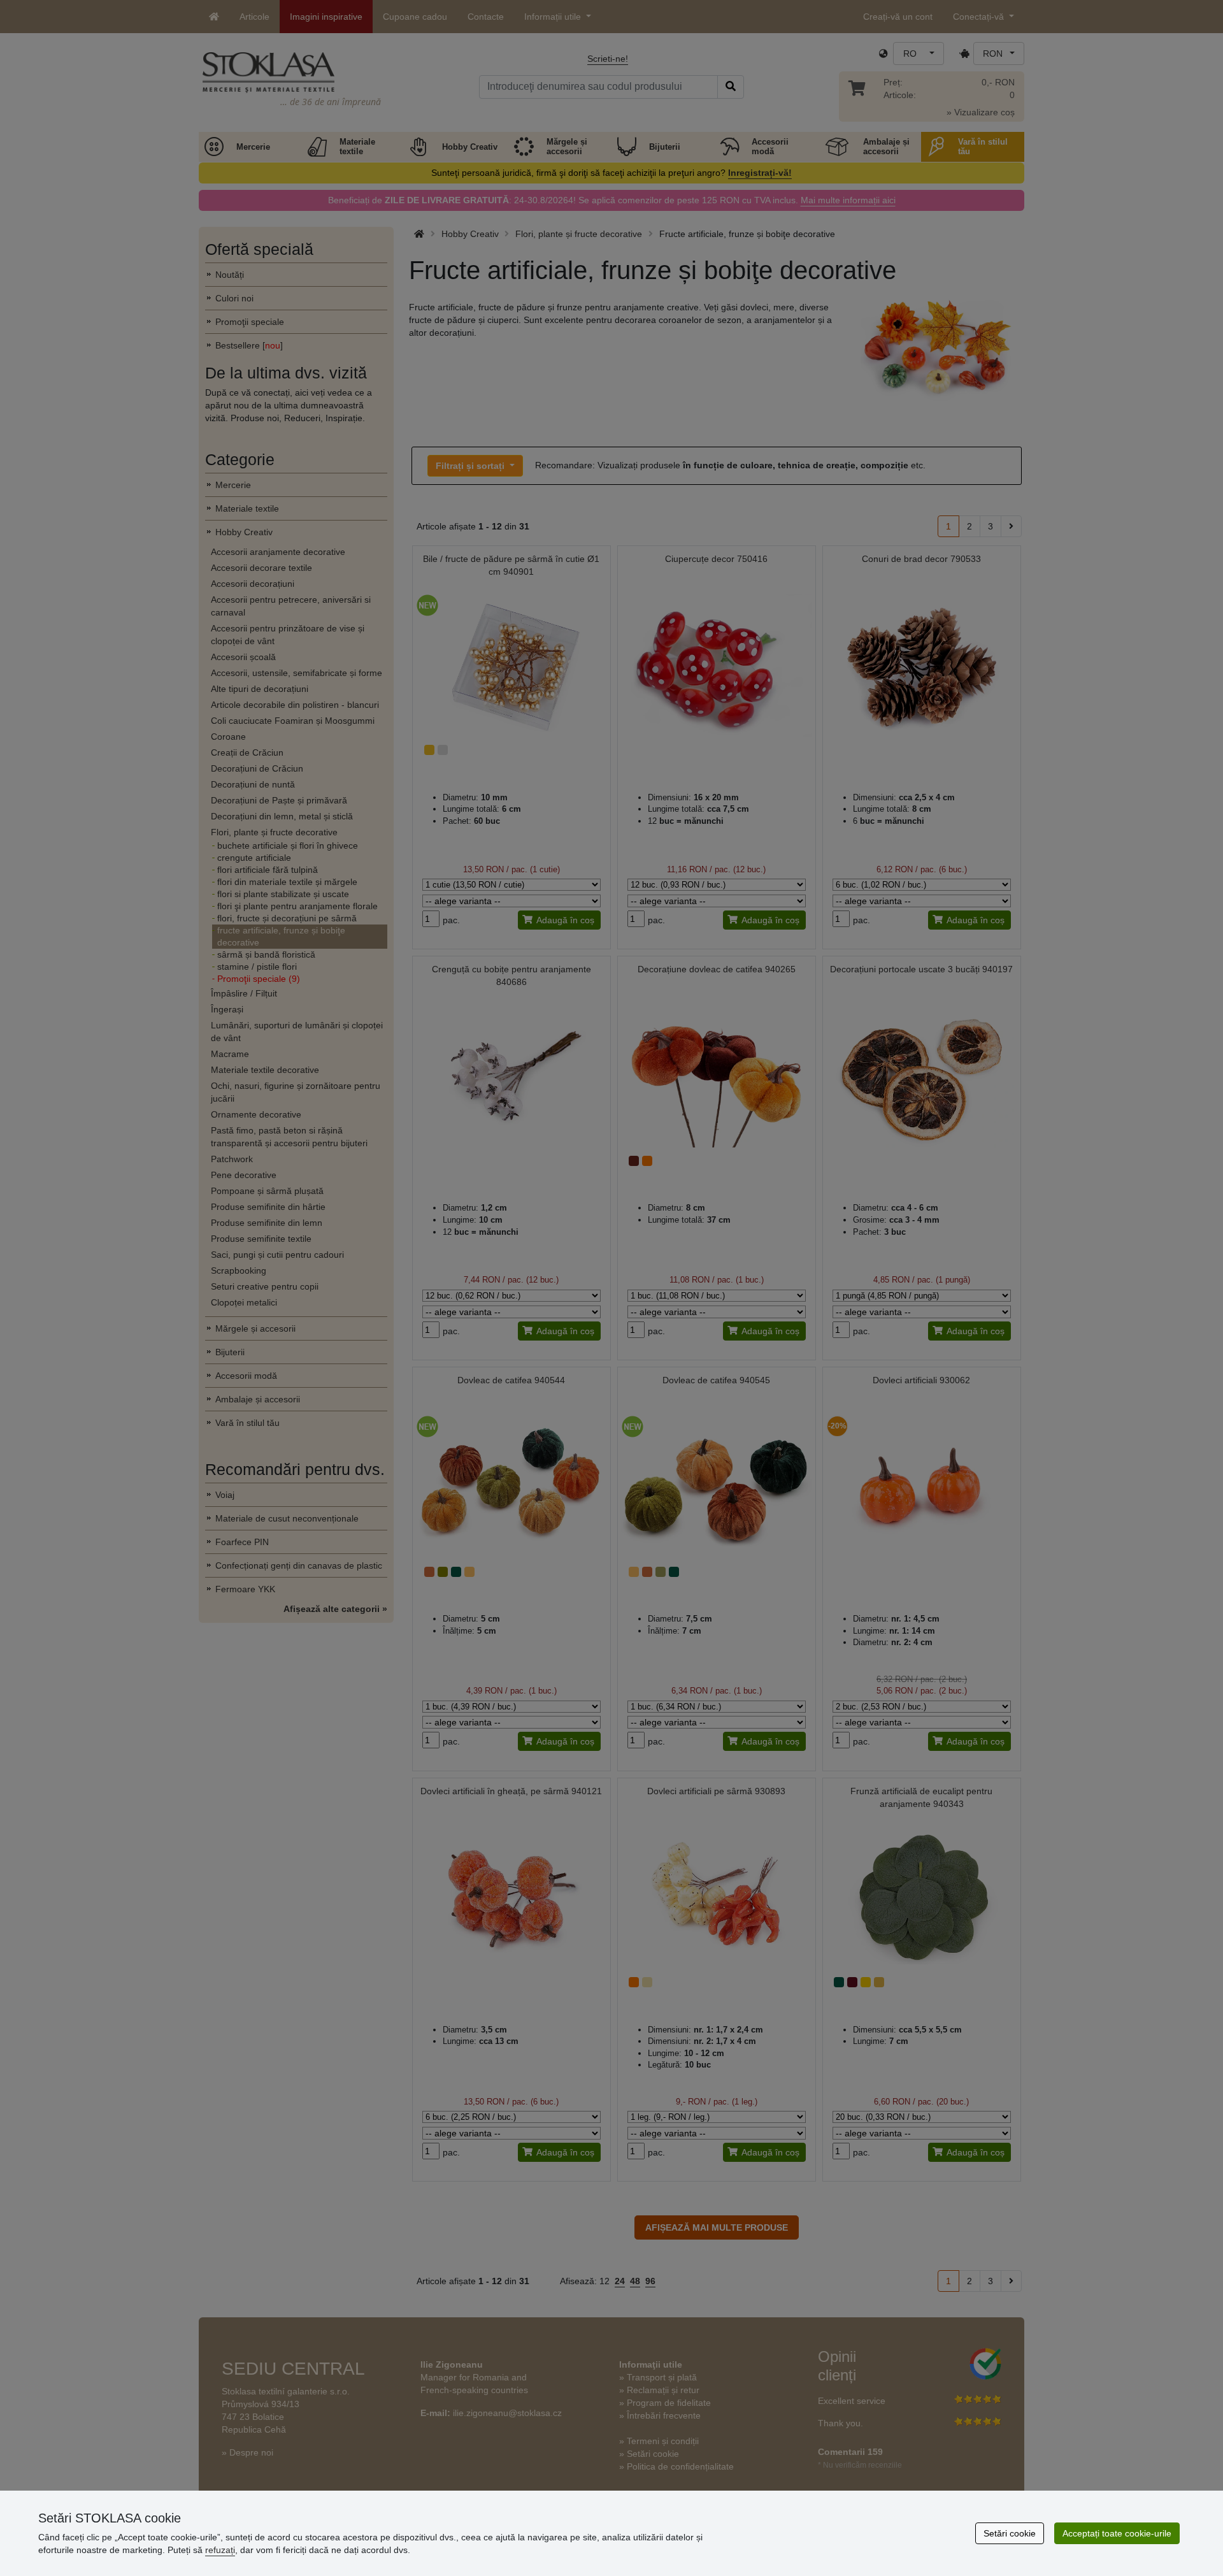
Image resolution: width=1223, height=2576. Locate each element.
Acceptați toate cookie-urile (1117, 2533)
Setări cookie (1010, 2533)
